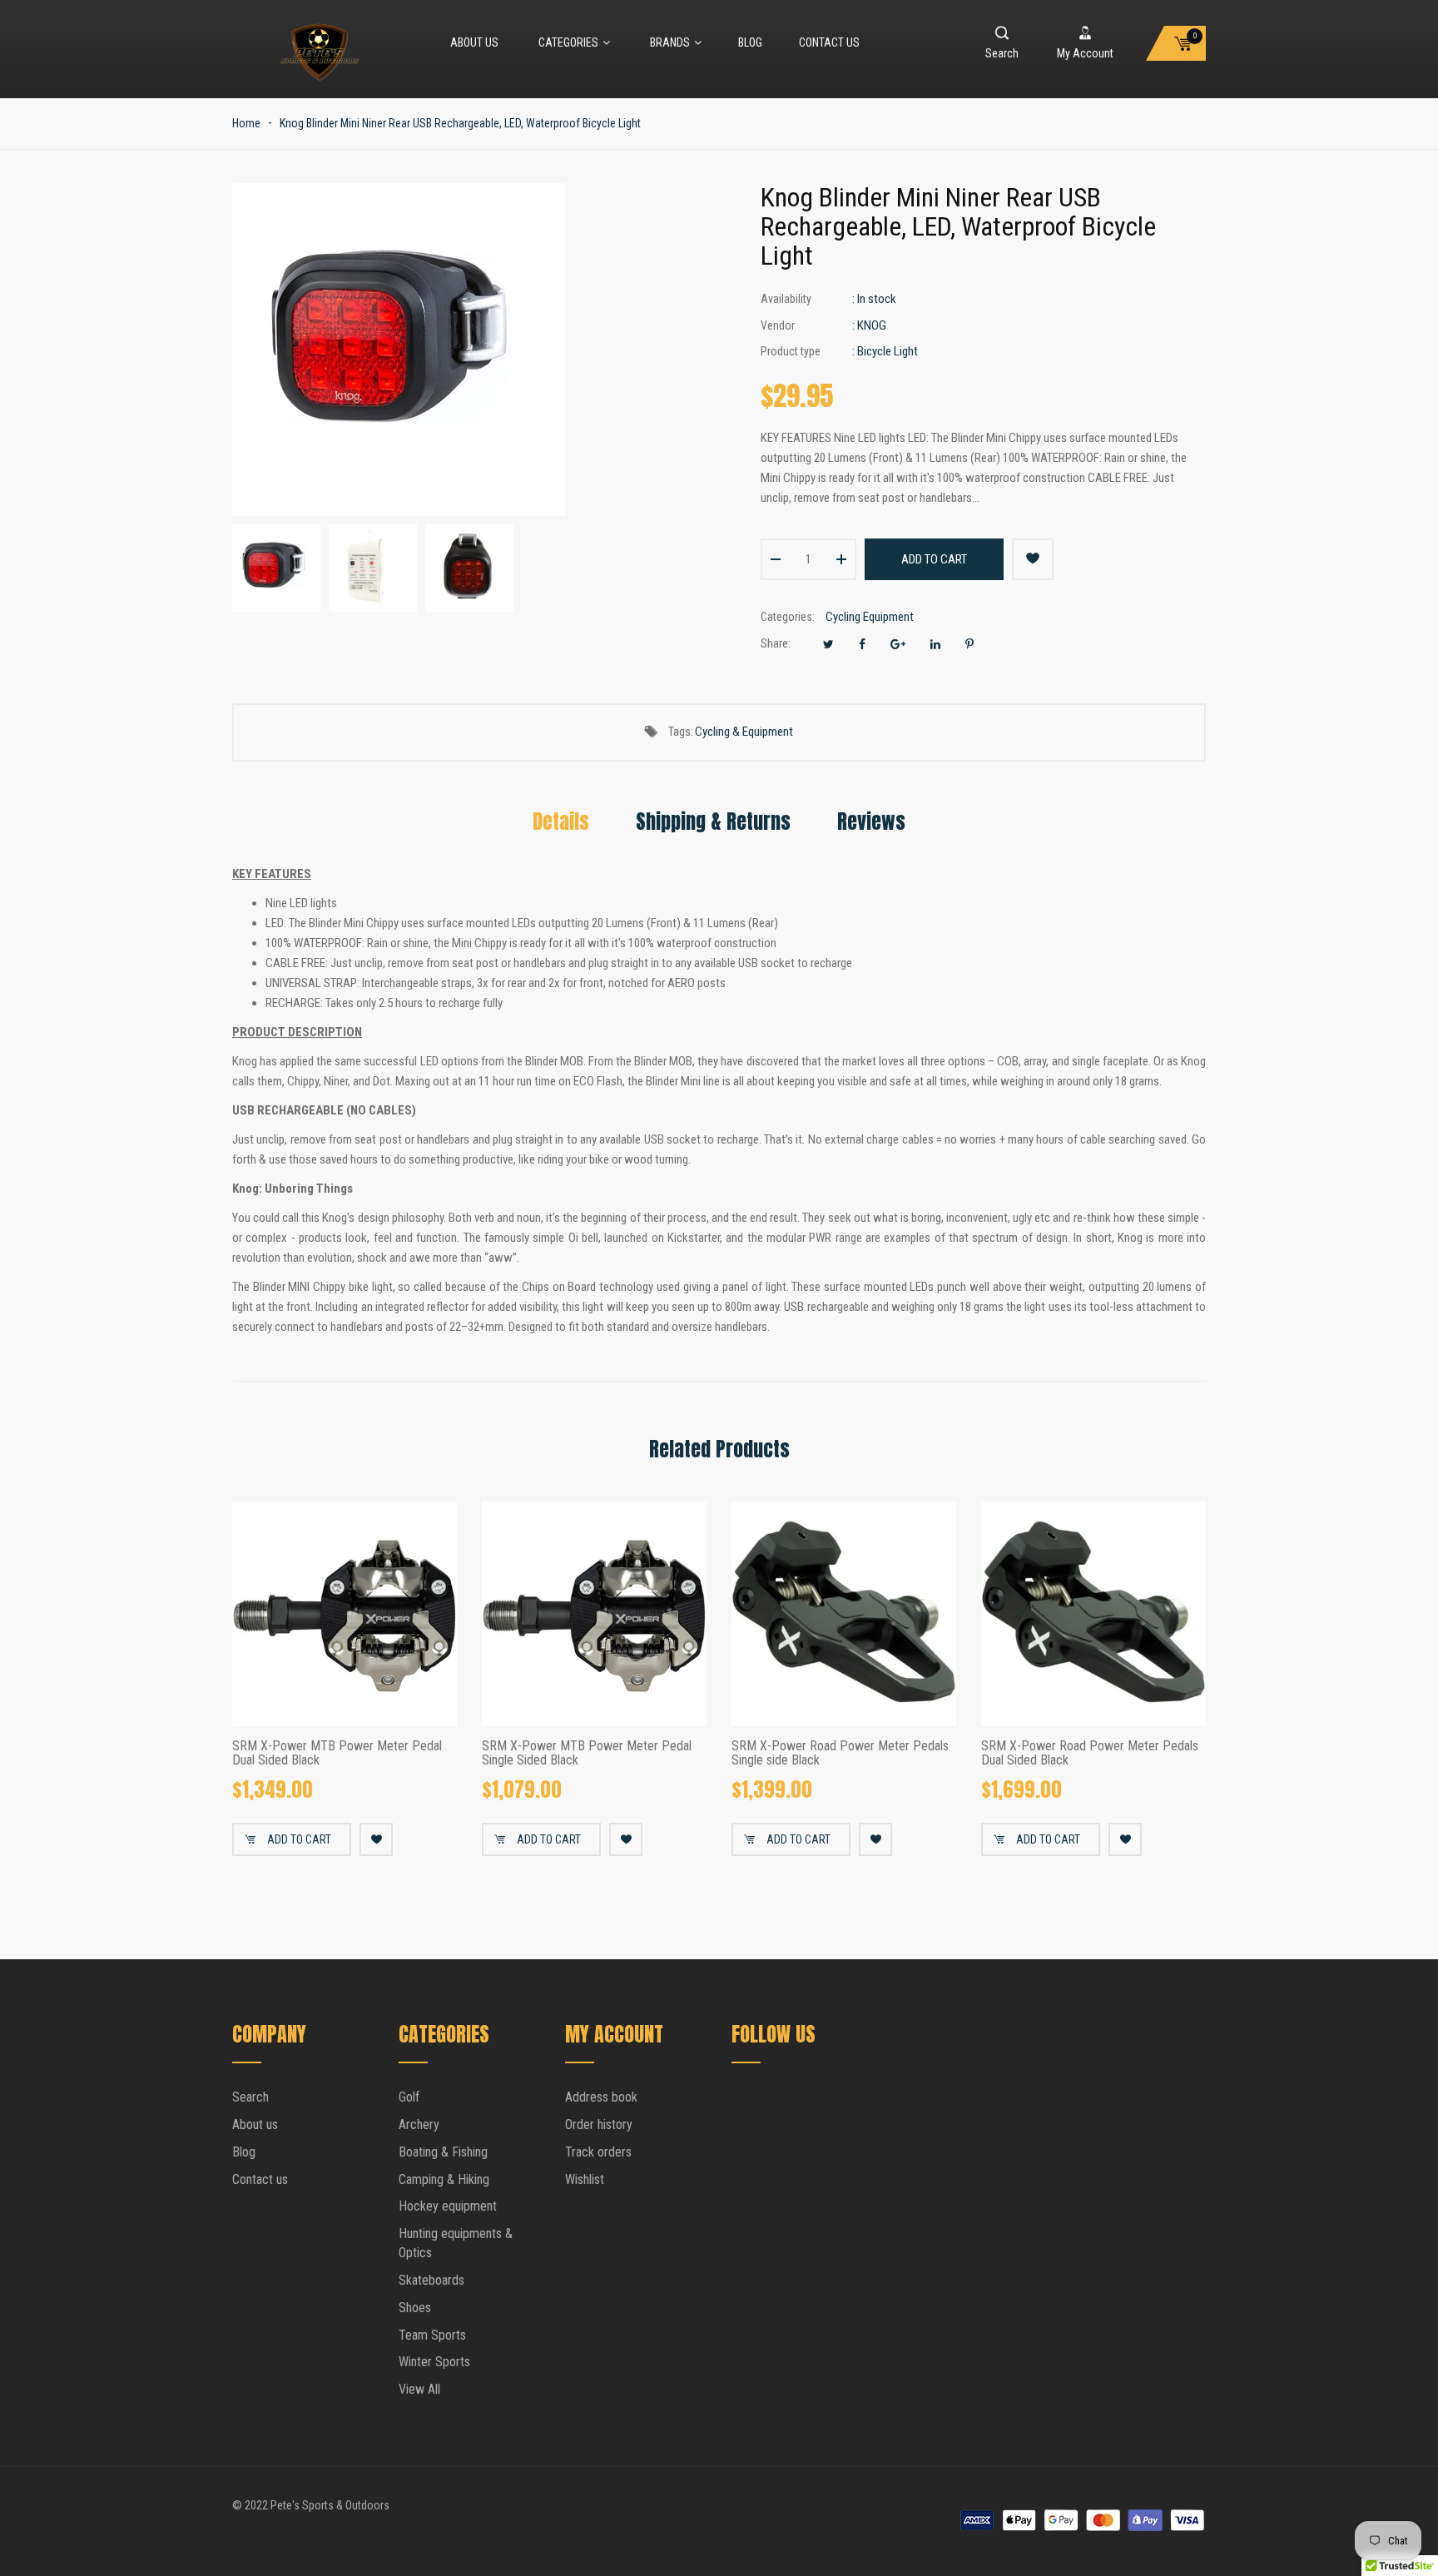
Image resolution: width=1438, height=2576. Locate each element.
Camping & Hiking (444, 2179)
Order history (599, 2124)
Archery (419, 2124)
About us (474, 42)
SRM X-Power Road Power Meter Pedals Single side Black (840, 1753)
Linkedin (935, 644)
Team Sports (432, 2335)
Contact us (829, 42)
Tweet (828, 644)
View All (419, 2389)
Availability (786, 299)
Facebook (862, 644)
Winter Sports (434, 2362)
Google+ (898, 644)
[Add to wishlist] (1033, 559)
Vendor (778, 325)
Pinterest (969, 644)
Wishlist (585, 2179)
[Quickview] (432, 1701)
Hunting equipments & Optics (456, 2243)
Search (250, 2097)
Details (561, 821)
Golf (409, 2097)
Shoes (415, 2308)
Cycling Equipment (870, 617)
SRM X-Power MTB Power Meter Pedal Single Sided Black (587, 1753)
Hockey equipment (448, 2206)
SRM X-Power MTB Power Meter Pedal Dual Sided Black (337, 1753)
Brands (670, 42)
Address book (601, 2097)
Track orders (598, 2152)
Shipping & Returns (713, 821)
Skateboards (431, 2280)
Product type (791, 351)
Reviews (871, 821)
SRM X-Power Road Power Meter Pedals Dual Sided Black (1090, 1753)
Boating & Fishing (443, 2152)
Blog (750, 42)
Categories (568, 42)
